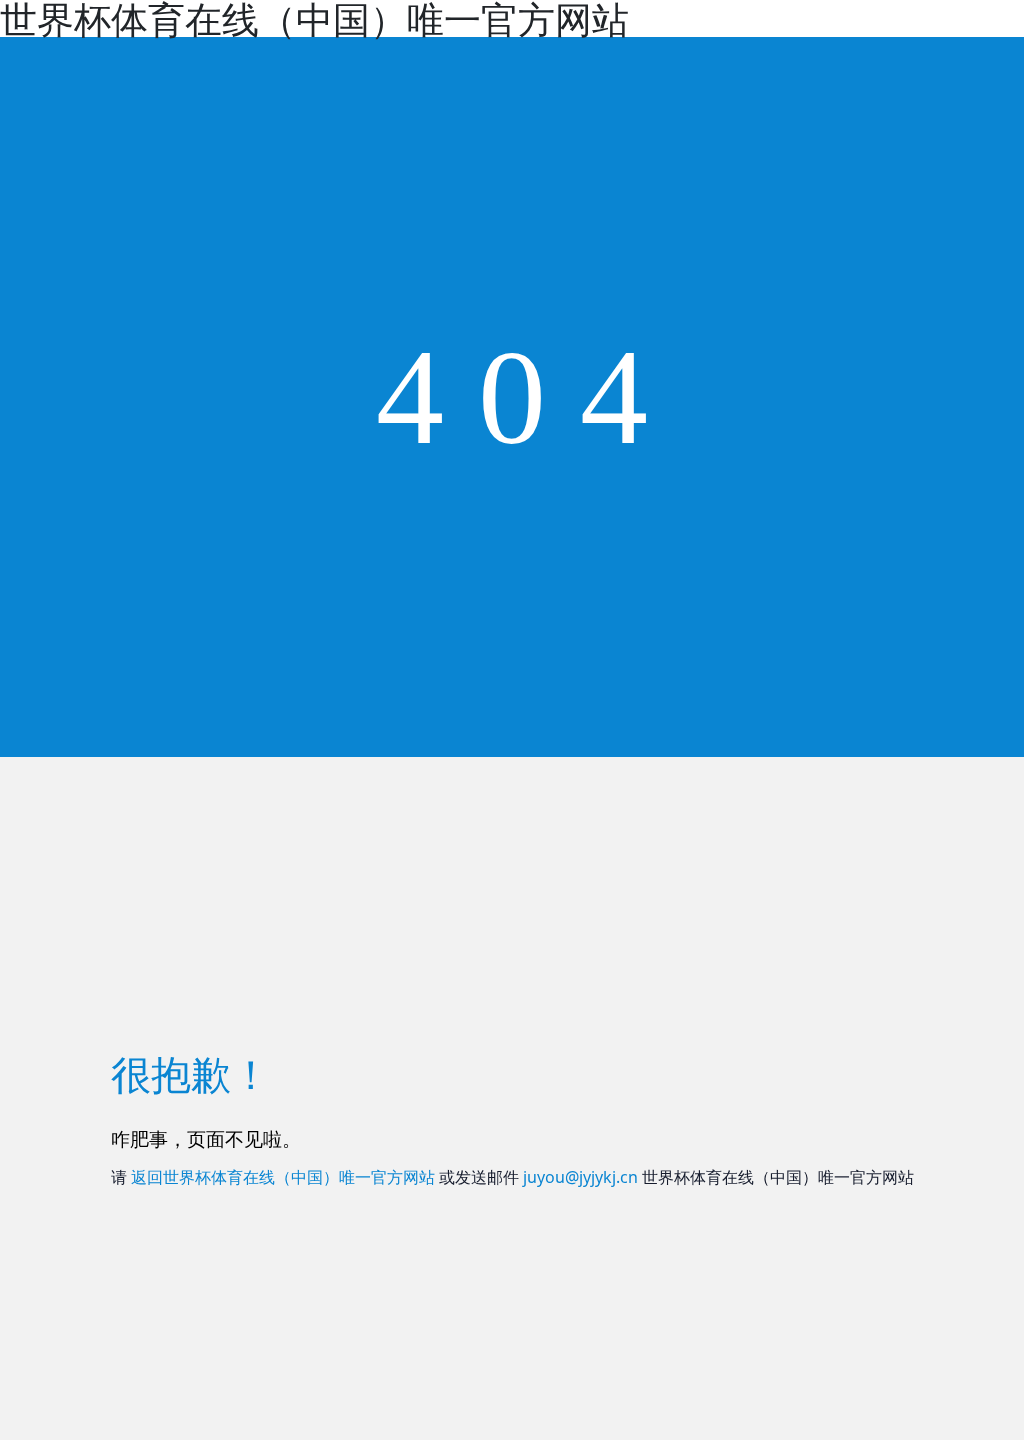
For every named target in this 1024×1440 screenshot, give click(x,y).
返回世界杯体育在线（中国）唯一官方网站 (283, 1177)
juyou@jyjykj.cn (580, 1177)
